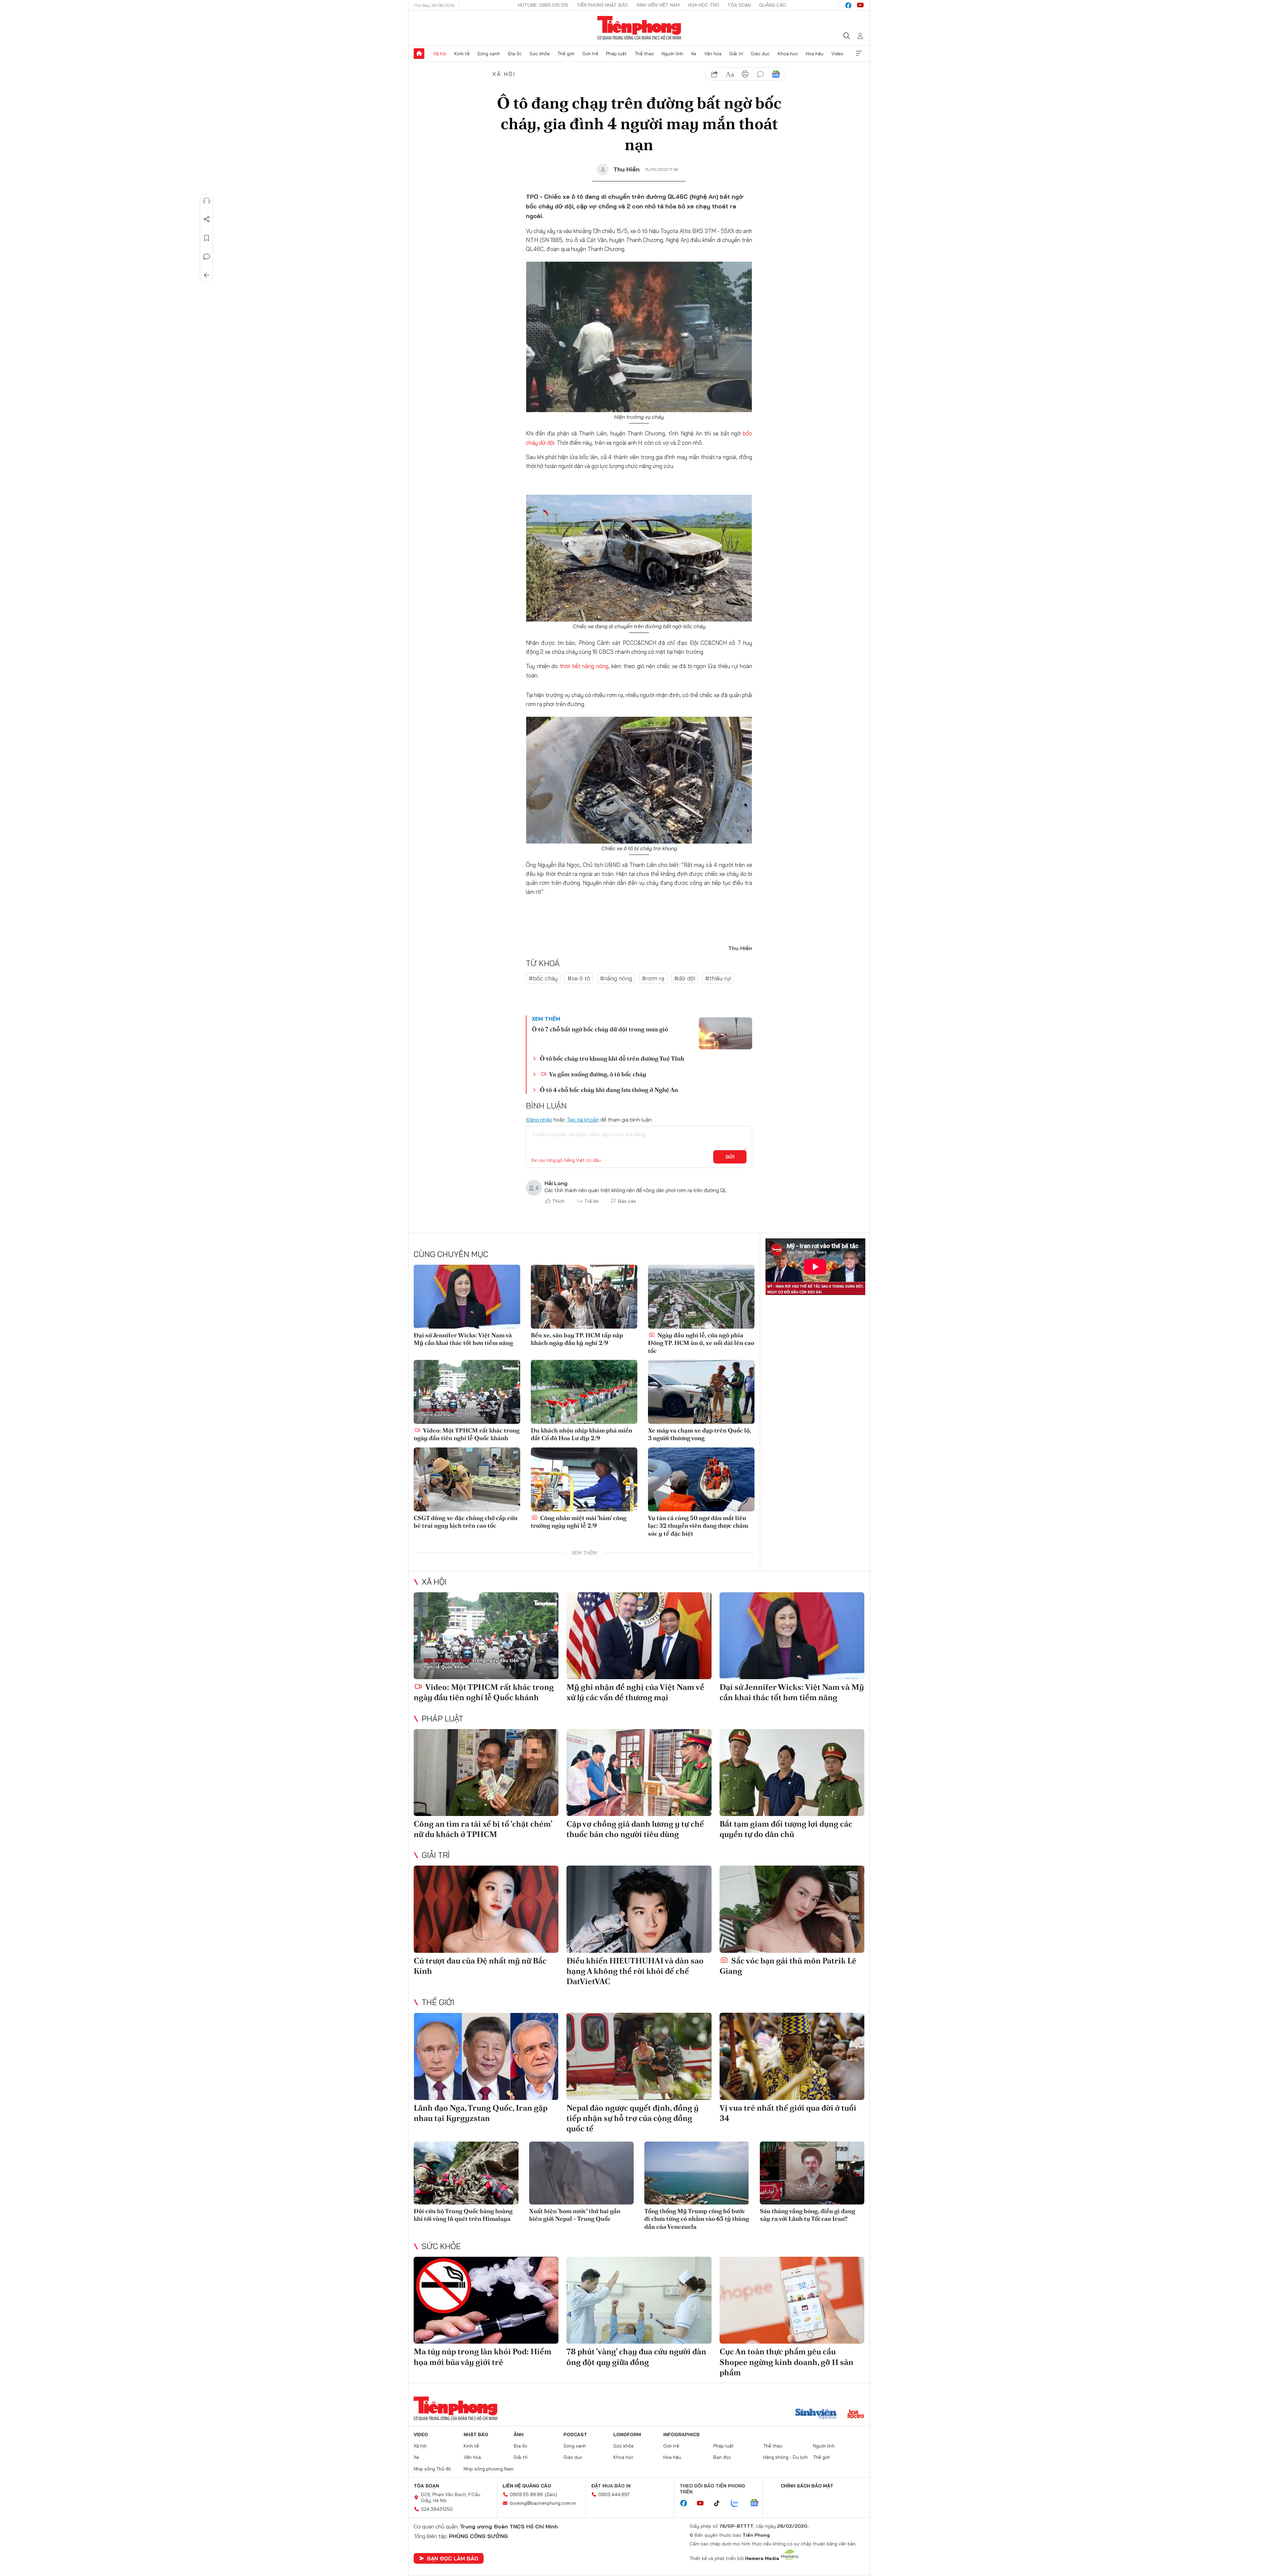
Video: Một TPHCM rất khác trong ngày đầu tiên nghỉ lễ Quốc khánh (467, 1434)
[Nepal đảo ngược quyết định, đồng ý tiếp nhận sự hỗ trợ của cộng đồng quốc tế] (639, 2056)
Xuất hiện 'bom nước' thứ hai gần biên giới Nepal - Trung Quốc (575, 2215)
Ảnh (519, 2435)
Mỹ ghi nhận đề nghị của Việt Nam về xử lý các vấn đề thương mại (635, 1692)
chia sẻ (715, 74)
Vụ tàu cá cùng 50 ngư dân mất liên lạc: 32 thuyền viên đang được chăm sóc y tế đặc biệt (698, 1526)
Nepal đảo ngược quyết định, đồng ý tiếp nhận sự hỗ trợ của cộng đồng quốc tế (633, 2118)
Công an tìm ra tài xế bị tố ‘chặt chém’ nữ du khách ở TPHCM (483, 1829)
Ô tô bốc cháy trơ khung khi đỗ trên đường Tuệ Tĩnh (612, 1058)
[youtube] (860, 5)
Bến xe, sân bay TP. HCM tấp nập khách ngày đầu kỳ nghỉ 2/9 (577, 1339)
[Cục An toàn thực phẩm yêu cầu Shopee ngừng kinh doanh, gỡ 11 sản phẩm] (792, 2300)
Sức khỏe (540, 54)
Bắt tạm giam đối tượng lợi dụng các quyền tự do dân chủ (786, 1829)
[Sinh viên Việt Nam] (816, 2415)
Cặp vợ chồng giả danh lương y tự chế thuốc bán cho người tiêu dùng (635, 1829)
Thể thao (644, 54)
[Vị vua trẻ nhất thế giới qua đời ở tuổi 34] (792, 2056)
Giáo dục (760, 54)
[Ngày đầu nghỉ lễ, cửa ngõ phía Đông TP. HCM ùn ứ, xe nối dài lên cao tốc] (701, 1297)
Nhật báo (476, 2435)
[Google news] (757, 2503)
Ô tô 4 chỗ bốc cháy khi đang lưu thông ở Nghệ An (609, 1090)
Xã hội (440, 54)
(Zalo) (551, 2494)
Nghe (207, 201)
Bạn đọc (722, 2457)
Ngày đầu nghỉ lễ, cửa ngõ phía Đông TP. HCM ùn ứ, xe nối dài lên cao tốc (701, 1343)
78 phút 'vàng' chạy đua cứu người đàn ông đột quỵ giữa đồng (636, 2357)
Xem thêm (859, 54)
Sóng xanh (489, 54)
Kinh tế (462, 54)
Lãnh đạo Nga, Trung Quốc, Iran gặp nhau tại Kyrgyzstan (481, 2113)
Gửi (730, 1157)
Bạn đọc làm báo (453, 2558)
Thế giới (566, 54)
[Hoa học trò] (856, 2415)
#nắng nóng (616, 978)
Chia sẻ (207, 219)
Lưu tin (207, 238)
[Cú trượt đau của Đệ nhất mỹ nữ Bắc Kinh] (486, 1909)
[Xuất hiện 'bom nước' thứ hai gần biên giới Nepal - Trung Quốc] (582, 2173)
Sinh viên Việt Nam (658, 5)
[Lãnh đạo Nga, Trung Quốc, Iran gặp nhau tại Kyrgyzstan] (486, 2056)
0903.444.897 (614, 2494)
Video (837, 54)
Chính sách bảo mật (807, 2486)
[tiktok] (720, 2503)
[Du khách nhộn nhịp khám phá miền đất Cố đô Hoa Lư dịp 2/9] (584, 1392)
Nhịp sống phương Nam (489, 2469)
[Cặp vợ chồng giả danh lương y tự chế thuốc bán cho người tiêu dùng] (639, 1773)
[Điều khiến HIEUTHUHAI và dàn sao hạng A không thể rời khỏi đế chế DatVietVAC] (639, 1909)
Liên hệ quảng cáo (527, 2486)
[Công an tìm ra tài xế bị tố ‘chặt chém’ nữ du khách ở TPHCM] (486, 1773)
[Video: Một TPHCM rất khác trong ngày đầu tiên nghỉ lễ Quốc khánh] (467, 1392)
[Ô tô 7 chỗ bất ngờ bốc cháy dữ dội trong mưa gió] (726, 1033)
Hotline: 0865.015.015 (543, 5)
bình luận (760, 74)
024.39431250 (437, 2509)
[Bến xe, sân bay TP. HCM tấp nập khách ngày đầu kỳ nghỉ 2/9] (584, 1297)
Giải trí (736, 54)
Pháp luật (616, 54)
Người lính (672, 54)
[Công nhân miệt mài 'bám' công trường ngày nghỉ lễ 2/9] (584, 1479)
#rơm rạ (653, 978)
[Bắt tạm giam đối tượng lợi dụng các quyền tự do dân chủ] (792, 1773)
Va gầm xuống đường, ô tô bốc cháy (597, 1074)
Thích (558, 1201)
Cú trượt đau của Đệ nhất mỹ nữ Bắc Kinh (480, 1966)
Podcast (575, 2435)
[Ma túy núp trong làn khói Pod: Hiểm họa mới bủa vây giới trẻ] (486, 2300)
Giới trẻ (590, 54)
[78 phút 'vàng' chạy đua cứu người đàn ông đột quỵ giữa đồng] (639, 2300)
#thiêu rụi (718, 978)
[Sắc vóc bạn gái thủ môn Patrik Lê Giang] (792, 1909)
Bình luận (207, 257)
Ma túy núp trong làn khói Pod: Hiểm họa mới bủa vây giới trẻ (483, 2357)
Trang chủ (419, 54)
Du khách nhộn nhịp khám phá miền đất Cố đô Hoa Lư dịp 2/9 (582, 1434)
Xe (694, 54)
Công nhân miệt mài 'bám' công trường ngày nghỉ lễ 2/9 (579, 1522)
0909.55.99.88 (526, 2494)
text (730, 74)
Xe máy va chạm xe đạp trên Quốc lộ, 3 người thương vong (699, 1434)
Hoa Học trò (704, 5)
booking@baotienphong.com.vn (543, 2503)
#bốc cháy (543, 978)
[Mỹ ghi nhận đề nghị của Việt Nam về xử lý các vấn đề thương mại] (639, 1636)
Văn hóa (713, 54)
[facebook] (848, 5)
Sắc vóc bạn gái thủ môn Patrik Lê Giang (788, 1966)
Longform (627, 2435)
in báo (745, 74)
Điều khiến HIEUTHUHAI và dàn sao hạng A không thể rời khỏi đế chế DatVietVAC (635, 1971)
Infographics (681, 2435)
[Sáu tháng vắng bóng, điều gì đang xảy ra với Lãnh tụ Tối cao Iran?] (812, 2173)
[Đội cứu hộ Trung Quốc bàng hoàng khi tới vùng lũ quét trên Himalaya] (466, 2173)
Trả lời (591, 1201)
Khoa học (788, 54)
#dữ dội (685, 978)
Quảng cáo (773, 5)
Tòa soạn (739, 5)
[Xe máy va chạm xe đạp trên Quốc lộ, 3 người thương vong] (701, 1392)
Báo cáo (627, 1201)
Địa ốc (515, 54)
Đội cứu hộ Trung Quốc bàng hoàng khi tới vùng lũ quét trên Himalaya (463, 2215)
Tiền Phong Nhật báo (602, 5)
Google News (776, 74)
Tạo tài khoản (583, 1120)
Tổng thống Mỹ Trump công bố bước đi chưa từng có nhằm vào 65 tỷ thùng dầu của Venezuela (697, 2219)
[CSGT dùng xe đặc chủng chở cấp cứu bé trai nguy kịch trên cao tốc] (467, 1479)
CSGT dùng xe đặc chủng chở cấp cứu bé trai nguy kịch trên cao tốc (466, 1522)
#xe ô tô (579, 978)
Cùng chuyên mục (451, 1254)
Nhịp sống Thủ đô (432, 2469)
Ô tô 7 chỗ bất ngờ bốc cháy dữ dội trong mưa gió (600, 1029)
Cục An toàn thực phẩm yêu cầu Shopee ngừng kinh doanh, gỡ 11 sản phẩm (786, 2362)
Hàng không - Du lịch (785, 2457)
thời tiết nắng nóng (584, 666)
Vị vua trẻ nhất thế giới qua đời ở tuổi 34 (788, 2113)
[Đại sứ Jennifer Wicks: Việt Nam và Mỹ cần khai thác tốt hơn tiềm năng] (467, 1297)
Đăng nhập (539, 1120)
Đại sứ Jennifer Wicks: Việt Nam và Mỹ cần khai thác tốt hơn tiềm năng (463, 1339)
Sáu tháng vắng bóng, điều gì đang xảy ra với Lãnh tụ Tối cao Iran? (807, 2215)
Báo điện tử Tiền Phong (639, 28)
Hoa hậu (815, 54)
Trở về (207, 275)
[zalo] (738, 2503)
